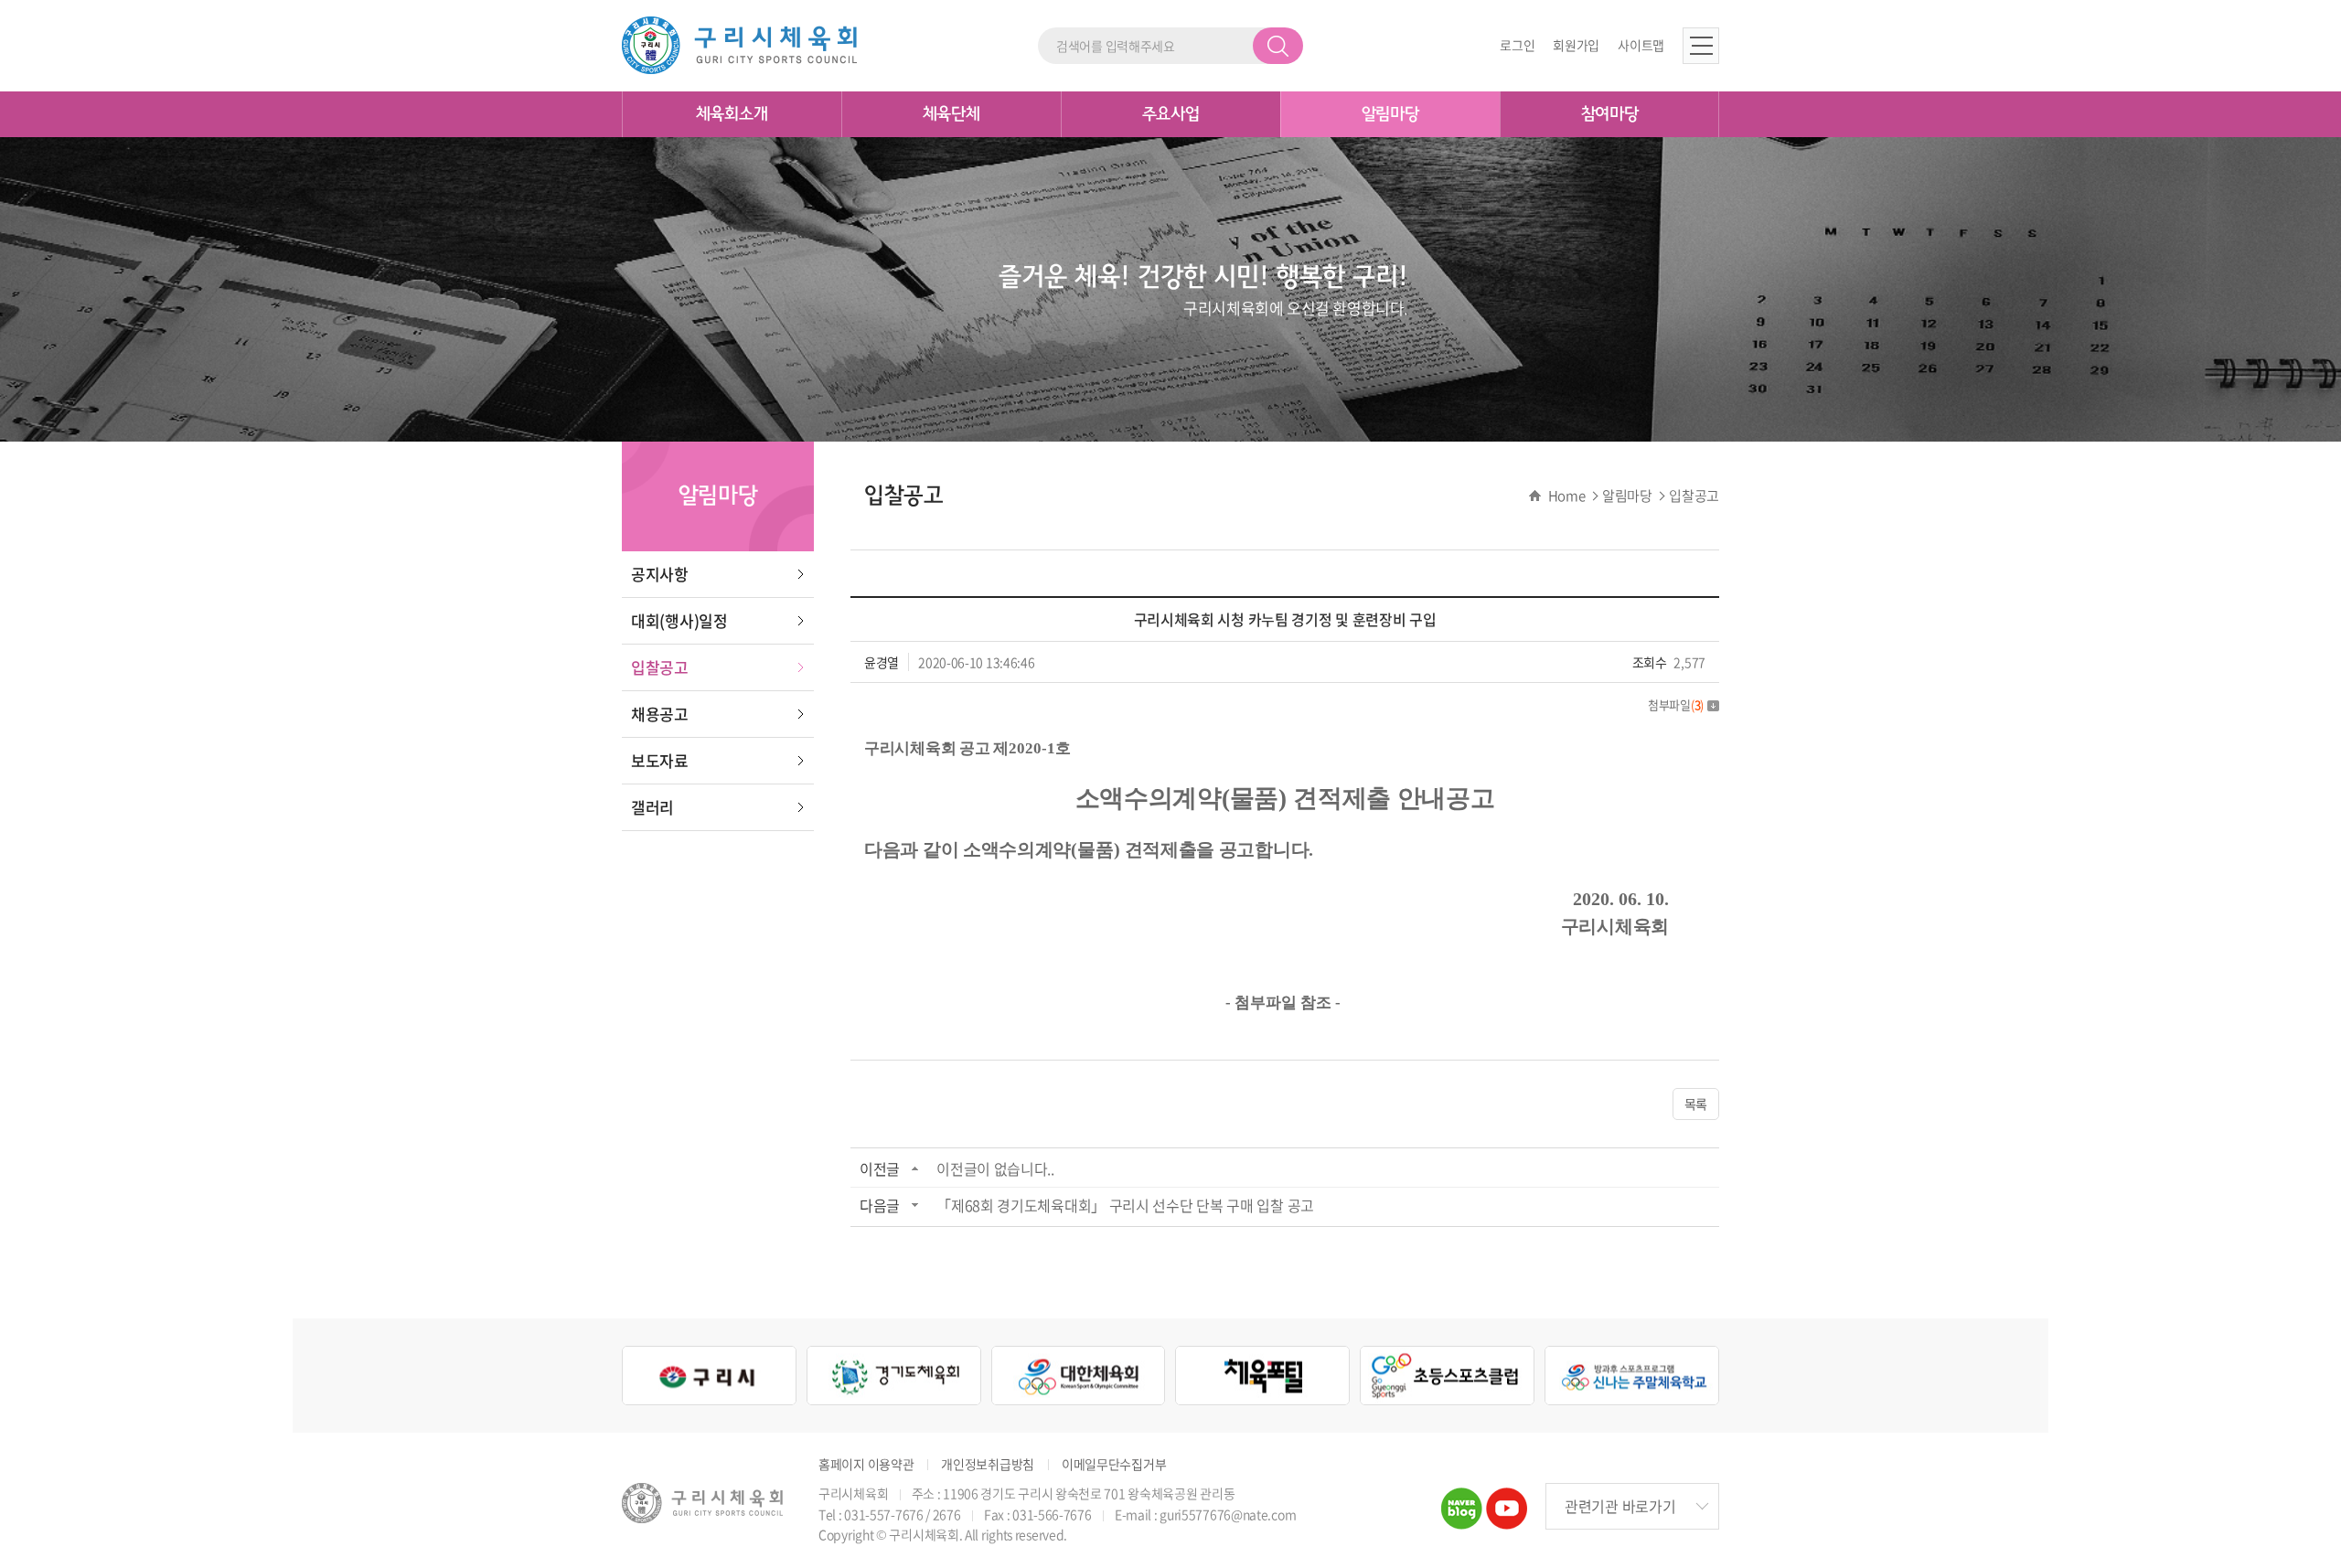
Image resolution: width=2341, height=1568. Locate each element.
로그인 (1517, 45)
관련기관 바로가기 (1620, 1506)
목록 (1696, 1104)
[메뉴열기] (1701, 46)
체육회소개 (732, 114)
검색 (1278, 46)
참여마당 (1610, 114)
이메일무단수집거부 (1114, 1464)
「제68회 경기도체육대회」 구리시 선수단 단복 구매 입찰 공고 (1125, 1205)
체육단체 (951, 114)
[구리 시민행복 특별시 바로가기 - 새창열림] (709, 1376)
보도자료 (660, 760)
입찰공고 (660, 667)
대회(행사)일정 (679, 620)
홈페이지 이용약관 (866, 1464)
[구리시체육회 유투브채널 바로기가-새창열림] (1507, 1499)
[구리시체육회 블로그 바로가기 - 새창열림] (1462, 1499)
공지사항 (660, 574)
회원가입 (1576, 45)
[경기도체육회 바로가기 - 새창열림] (894, 1376)
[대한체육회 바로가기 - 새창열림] (1079, 1376)
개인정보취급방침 (988, 1464)
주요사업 (1171, 114)
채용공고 (660, 714)
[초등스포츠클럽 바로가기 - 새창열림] (1447, 1376)
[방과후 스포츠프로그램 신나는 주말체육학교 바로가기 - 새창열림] (1632, 1376)
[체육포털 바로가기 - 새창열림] (1262, 1376)
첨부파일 (1676, 704)
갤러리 (652, 807)
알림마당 (1390, 114)
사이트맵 (1641, 45)
